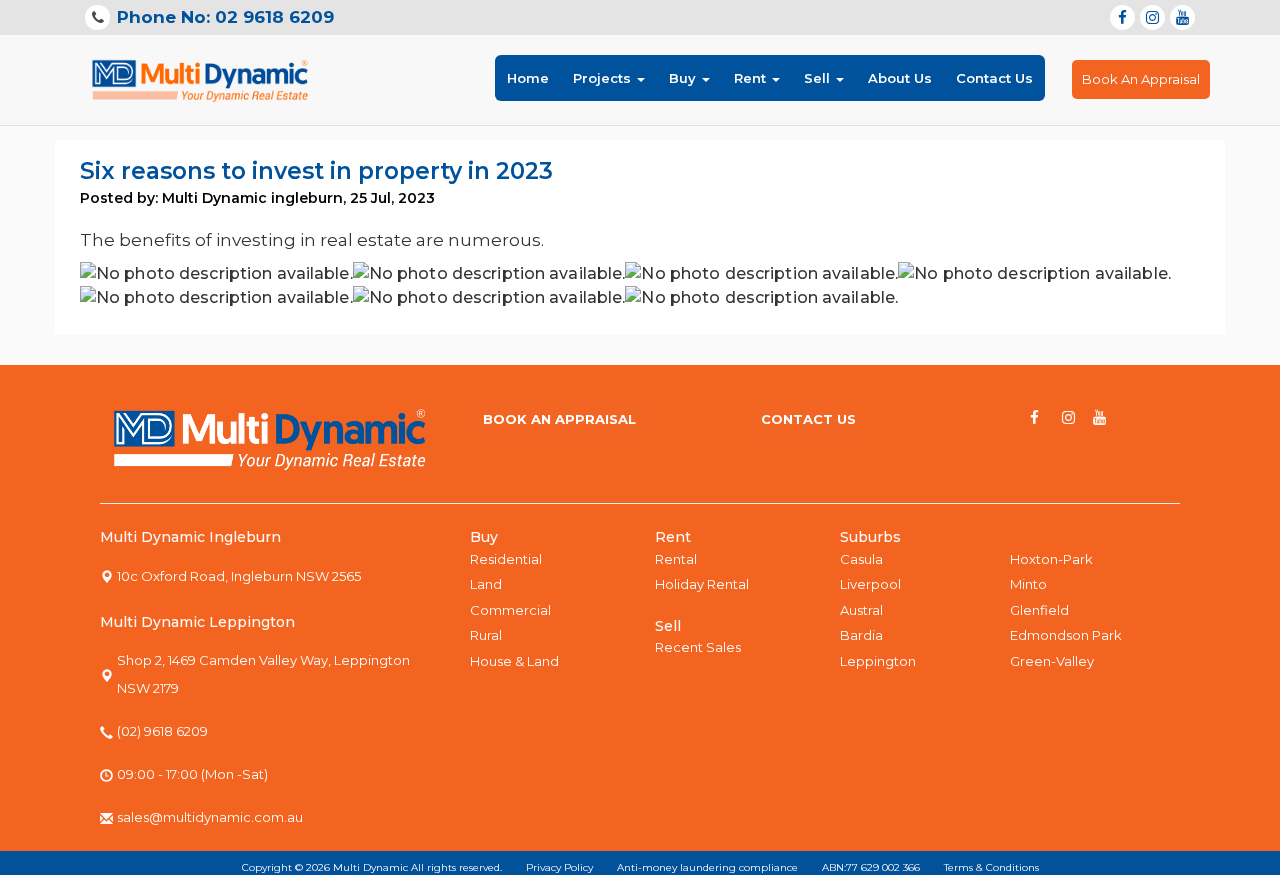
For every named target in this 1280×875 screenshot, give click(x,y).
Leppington (878, 661)
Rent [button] (752, 78)
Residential (506, 559)
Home (528, 78)
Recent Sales (698, 647)
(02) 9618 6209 (162, 731)
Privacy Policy (559, 867)
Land (486, 584)
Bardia (861, 635)
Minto (1028, 584)
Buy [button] (684, 78)
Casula (861, 559)
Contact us (808, 419)
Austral (861, 610)
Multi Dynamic (370, 867)
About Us (900, 78)
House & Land (514, 661)
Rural (486, 635)
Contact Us (994, 78)
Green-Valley (1052, 661)
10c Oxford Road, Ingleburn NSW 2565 (239, 576)
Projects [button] (604, 78)
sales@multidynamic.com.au (210, 817)
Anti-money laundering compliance (707, 867)
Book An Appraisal (1141, 79)
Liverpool (870, 584)
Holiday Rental (702, 584)
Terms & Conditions (991, 867)
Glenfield (1039, 610)
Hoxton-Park (1051, 559)
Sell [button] (819, 78)
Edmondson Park (1066, 635)
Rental (676, 559)
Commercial (510, 610)
